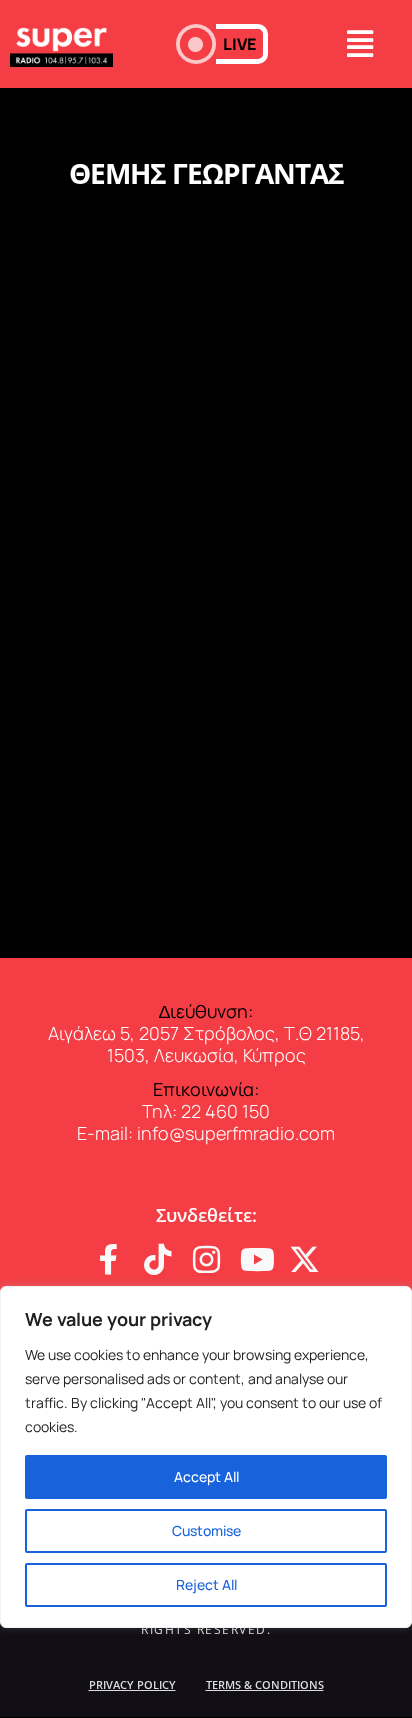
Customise (206, 1530)
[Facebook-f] (108, 1259)
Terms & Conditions (265, 1684)
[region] (206, 1457)
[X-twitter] (304, 1259)
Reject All (206, 1584)
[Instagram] (206, 1259)
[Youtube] (255, 1259)
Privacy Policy (132, 1684)
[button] (222, 44)
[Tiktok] (157, 1259)
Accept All (206, 1476)
